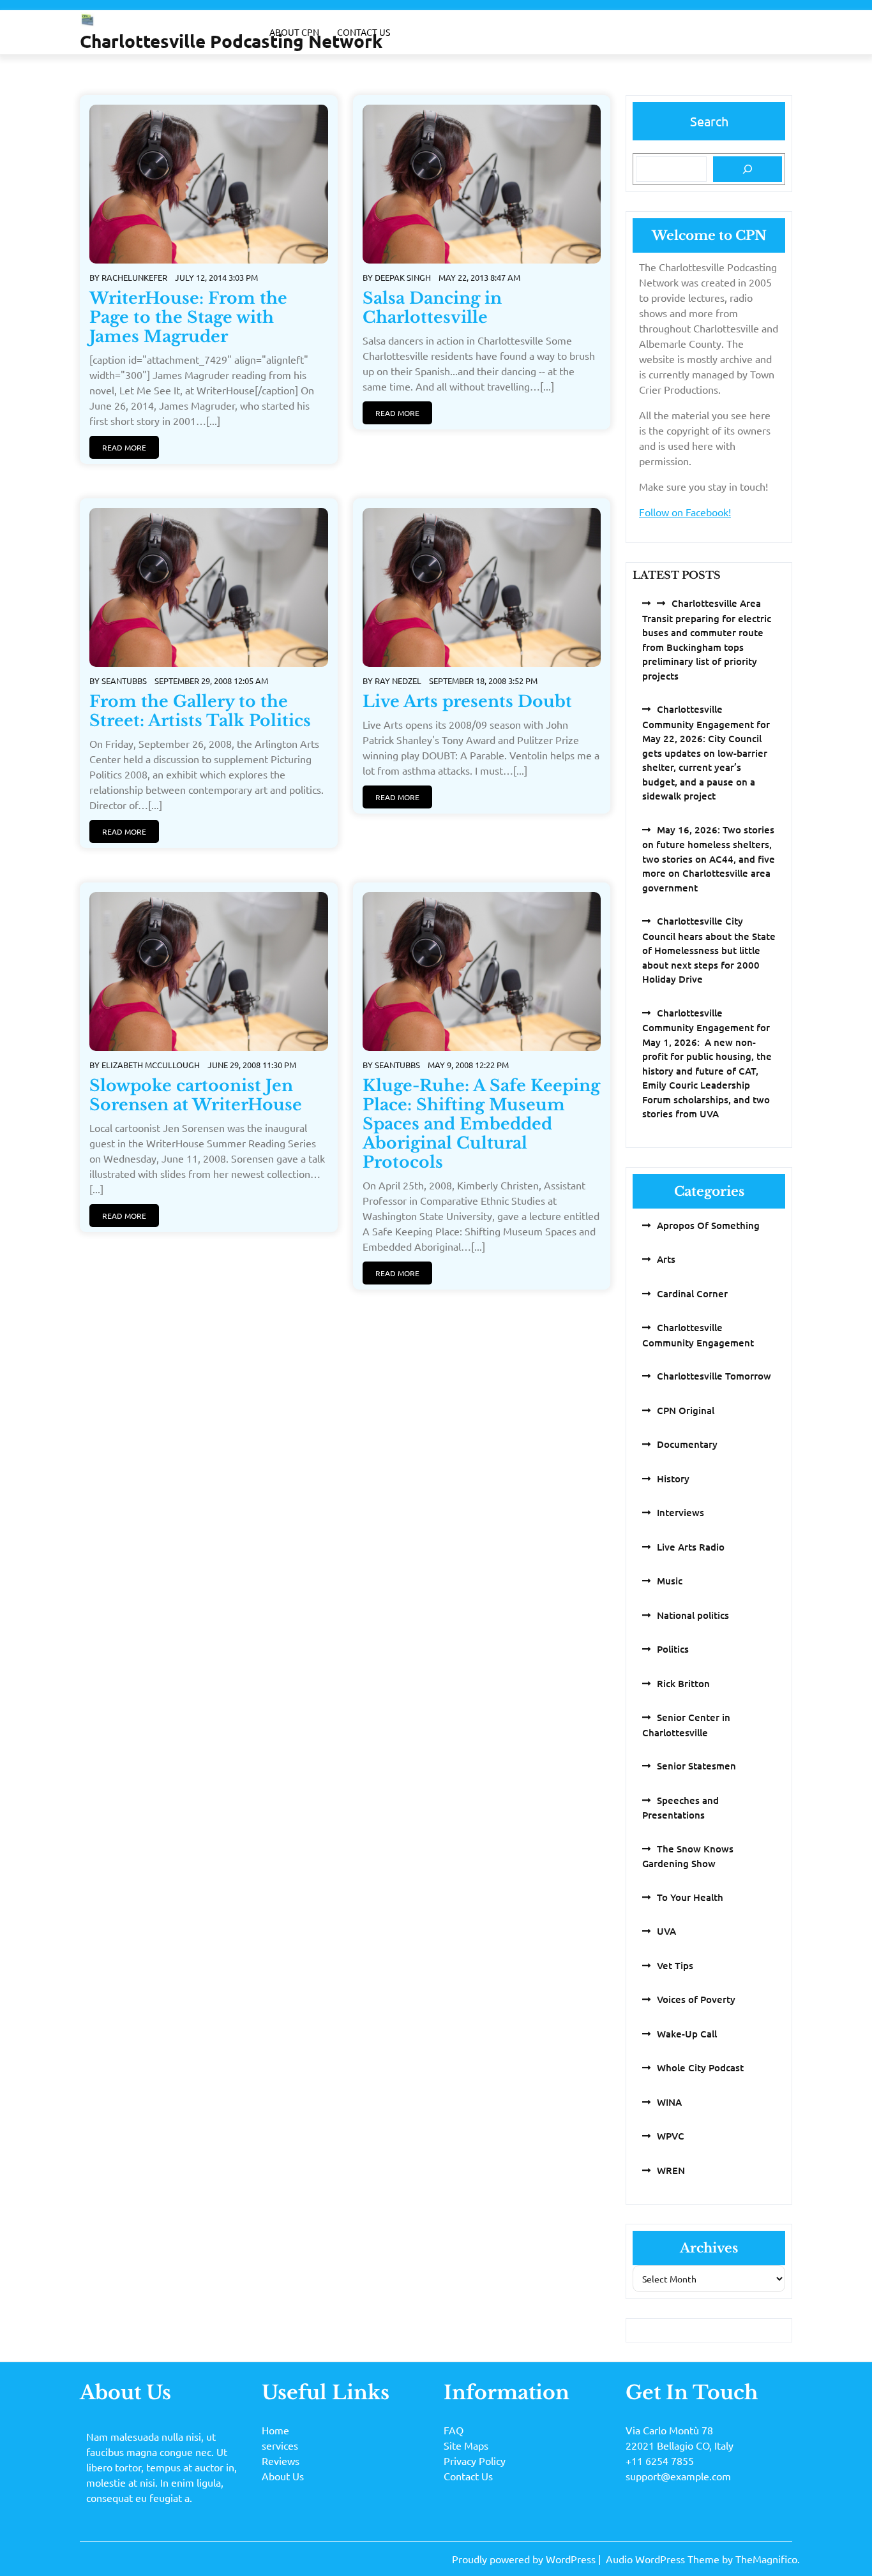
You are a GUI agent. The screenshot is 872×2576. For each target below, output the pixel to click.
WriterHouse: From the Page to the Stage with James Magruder (188, 317)
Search (709, 121)
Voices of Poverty (696, 1999)
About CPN (294, 32)
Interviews (680, 1512)
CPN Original (686, 1410)
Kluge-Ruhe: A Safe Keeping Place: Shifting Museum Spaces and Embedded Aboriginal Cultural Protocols (481, 1124)
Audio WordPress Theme (664, 2559)
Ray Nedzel (398, 681)
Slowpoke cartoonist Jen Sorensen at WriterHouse (196, 1095)
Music (670, 1581)
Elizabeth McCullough (151, 1065)
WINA (669, 2102)
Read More (124, 447)
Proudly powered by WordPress (525, 2559)
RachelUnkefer (134, 277)
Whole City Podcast (700, 2067)
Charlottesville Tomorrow (714, 1376)
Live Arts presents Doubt (467, 702)
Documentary (687, 1444)
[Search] (748, 169)
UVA (666, 1931)
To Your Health (690, 1897)
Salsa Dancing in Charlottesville (432, 308)
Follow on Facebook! (685, 512)
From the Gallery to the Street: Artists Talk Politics (200, 711)
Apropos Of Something (708, 1225)
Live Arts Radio (691, 1547)
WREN (671, 2170)
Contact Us (364, 32)
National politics (693, 1615)
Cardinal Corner (692, 1293)
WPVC (671, 2136)
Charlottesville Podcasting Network (231, 41)
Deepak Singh (403, 277)
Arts (666, 1259)
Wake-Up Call (687, 2034)
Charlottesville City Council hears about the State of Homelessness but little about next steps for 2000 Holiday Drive (709, 950)
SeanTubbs (124, 681)
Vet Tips (675, 1965)
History (673, 1478)
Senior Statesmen (696, 1766)
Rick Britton (683, 1683)
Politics (673, 1649)
